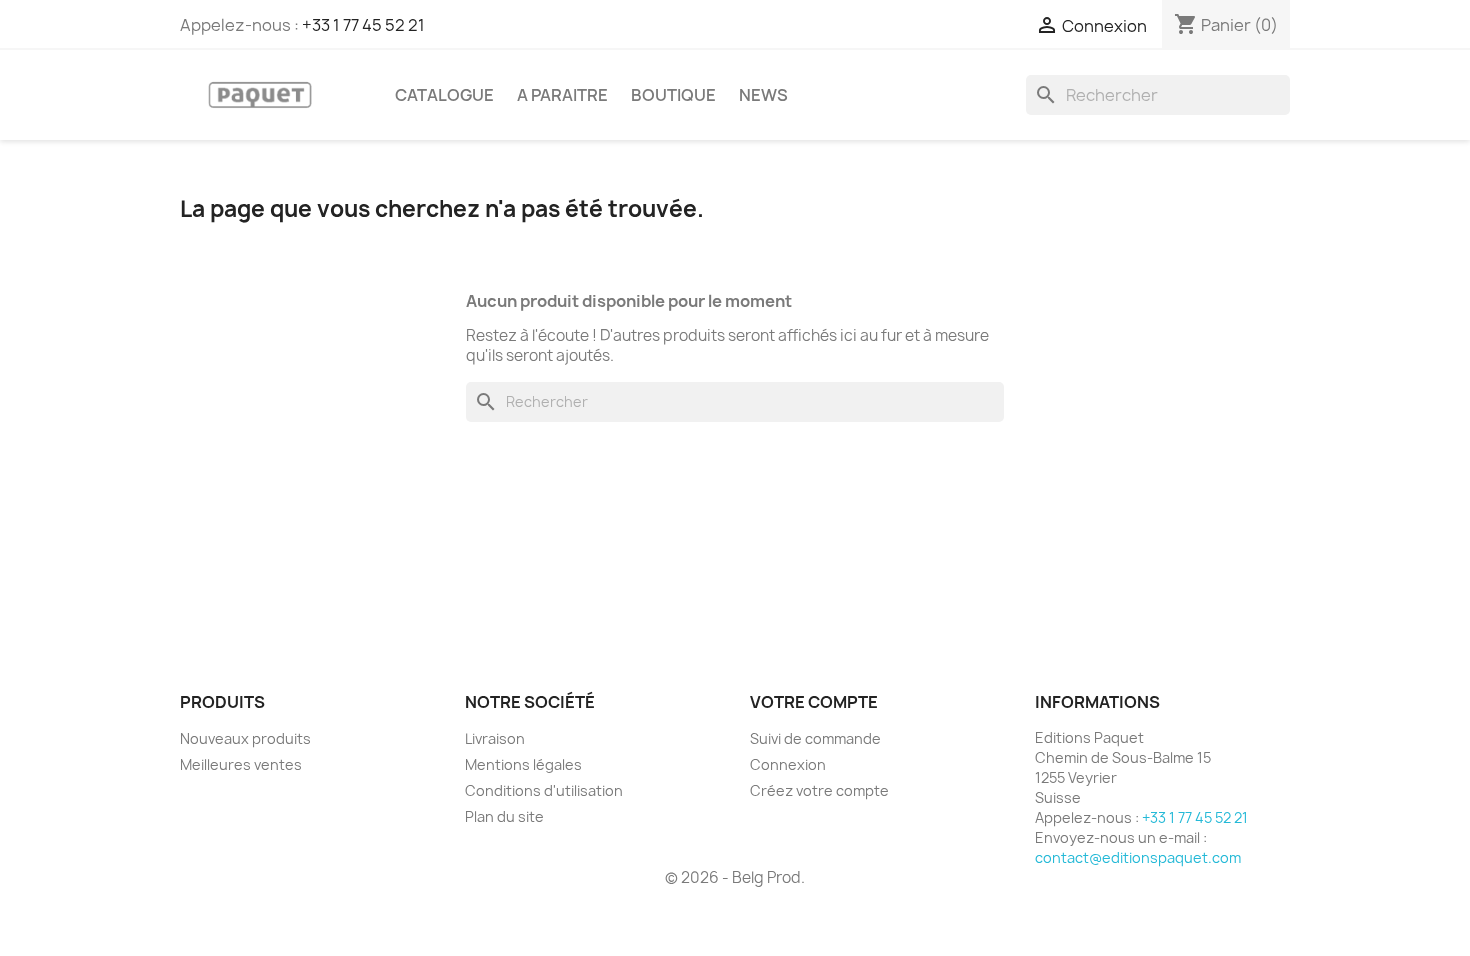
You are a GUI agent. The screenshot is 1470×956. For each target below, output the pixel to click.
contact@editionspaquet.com (1138, 857)
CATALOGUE (444, 95)
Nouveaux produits (245, 738)
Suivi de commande (815, 738)
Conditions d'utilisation (544, 790)
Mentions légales (523, 764)
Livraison (495, 738)
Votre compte (814, 702)
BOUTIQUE (673, 95)
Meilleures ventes (241, 764)
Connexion (788, 764)
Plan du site (504, 816)
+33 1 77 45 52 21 (363, 25)
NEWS (763, 95)
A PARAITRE (562, 95)
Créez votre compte (819, 790)
